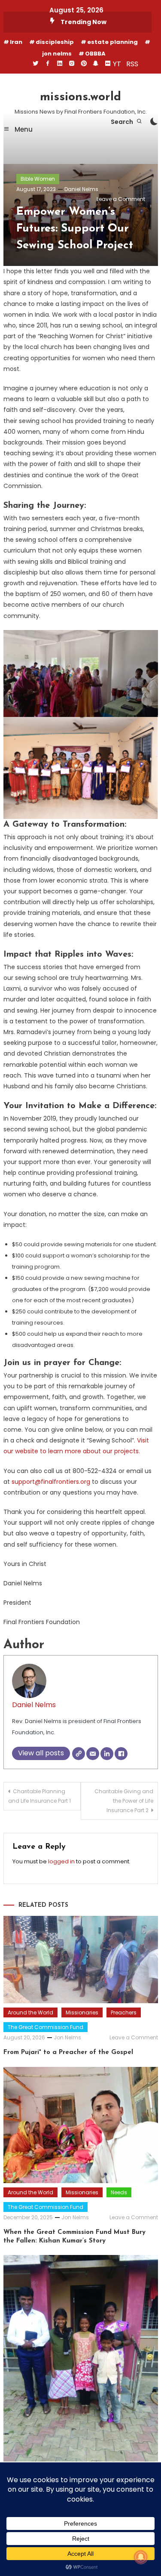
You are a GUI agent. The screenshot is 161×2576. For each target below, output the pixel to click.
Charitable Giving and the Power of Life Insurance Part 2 (124, 1801)
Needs (119, 2192)
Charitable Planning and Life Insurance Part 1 (39, 1796)
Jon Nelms (67, 2037)
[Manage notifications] (141, 2557)
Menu (23, 129)
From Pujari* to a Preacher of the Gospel (68, 2052)
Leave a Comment (121, 199)
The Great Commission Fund (46, 2027)
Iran (16, 42)
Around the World (30, 2012)
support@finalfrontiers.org (51, 1482)
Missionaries (82, 2012)
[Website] (79, 1754)
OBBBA (95, 54)
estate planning (112, 42)
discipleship (55, 42)
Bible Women (38, 179)
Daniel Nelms (81, 189)
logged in (61, 1861)
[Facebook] (121, 1754)
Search (123, 122)
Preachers (124, 2012)
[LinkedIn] (107, 1754)
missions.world (80, 97)
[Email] (93, 1754)
